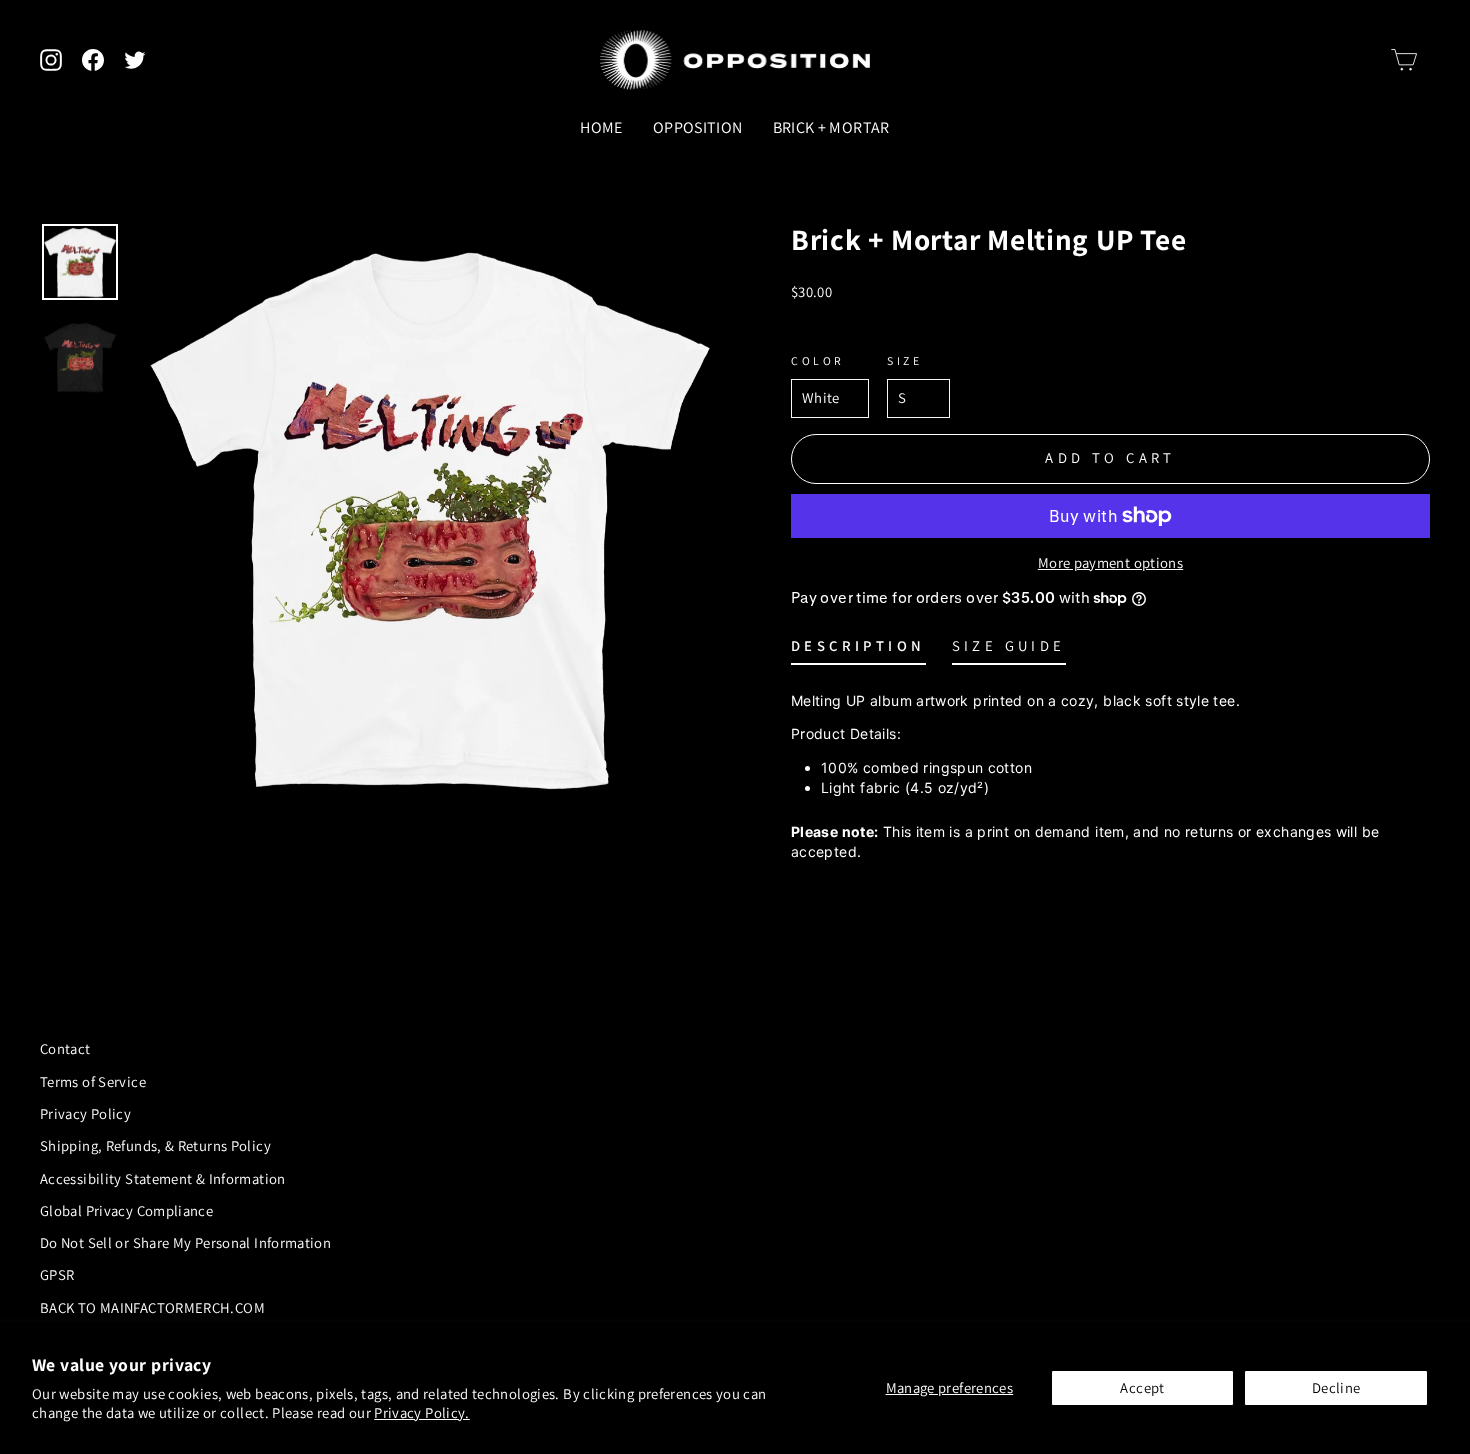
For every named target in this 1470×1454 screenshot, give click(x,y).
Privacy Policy (85, 1113)
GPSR (57, 1274)
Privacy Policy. (422, 1412)
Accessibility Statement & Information (163, 1178)
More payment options (1110, 562)
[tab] (858, 650)
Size (904, 360)
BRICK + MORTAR (831, 127)
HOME (601, 127)
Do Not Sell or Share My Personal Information (185, 1242)
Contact (65, 1048)
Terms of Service (93, 1081)
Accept (1142, 1387)
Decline (1336, 1387)
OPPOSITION (698, 127)
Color (818, 360)
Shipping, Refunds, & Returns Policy (155, 1145)
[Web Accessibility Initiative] (8, 1431)
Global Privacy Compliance (126, 1210)
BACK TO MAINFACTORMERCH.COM (152, 1307)
